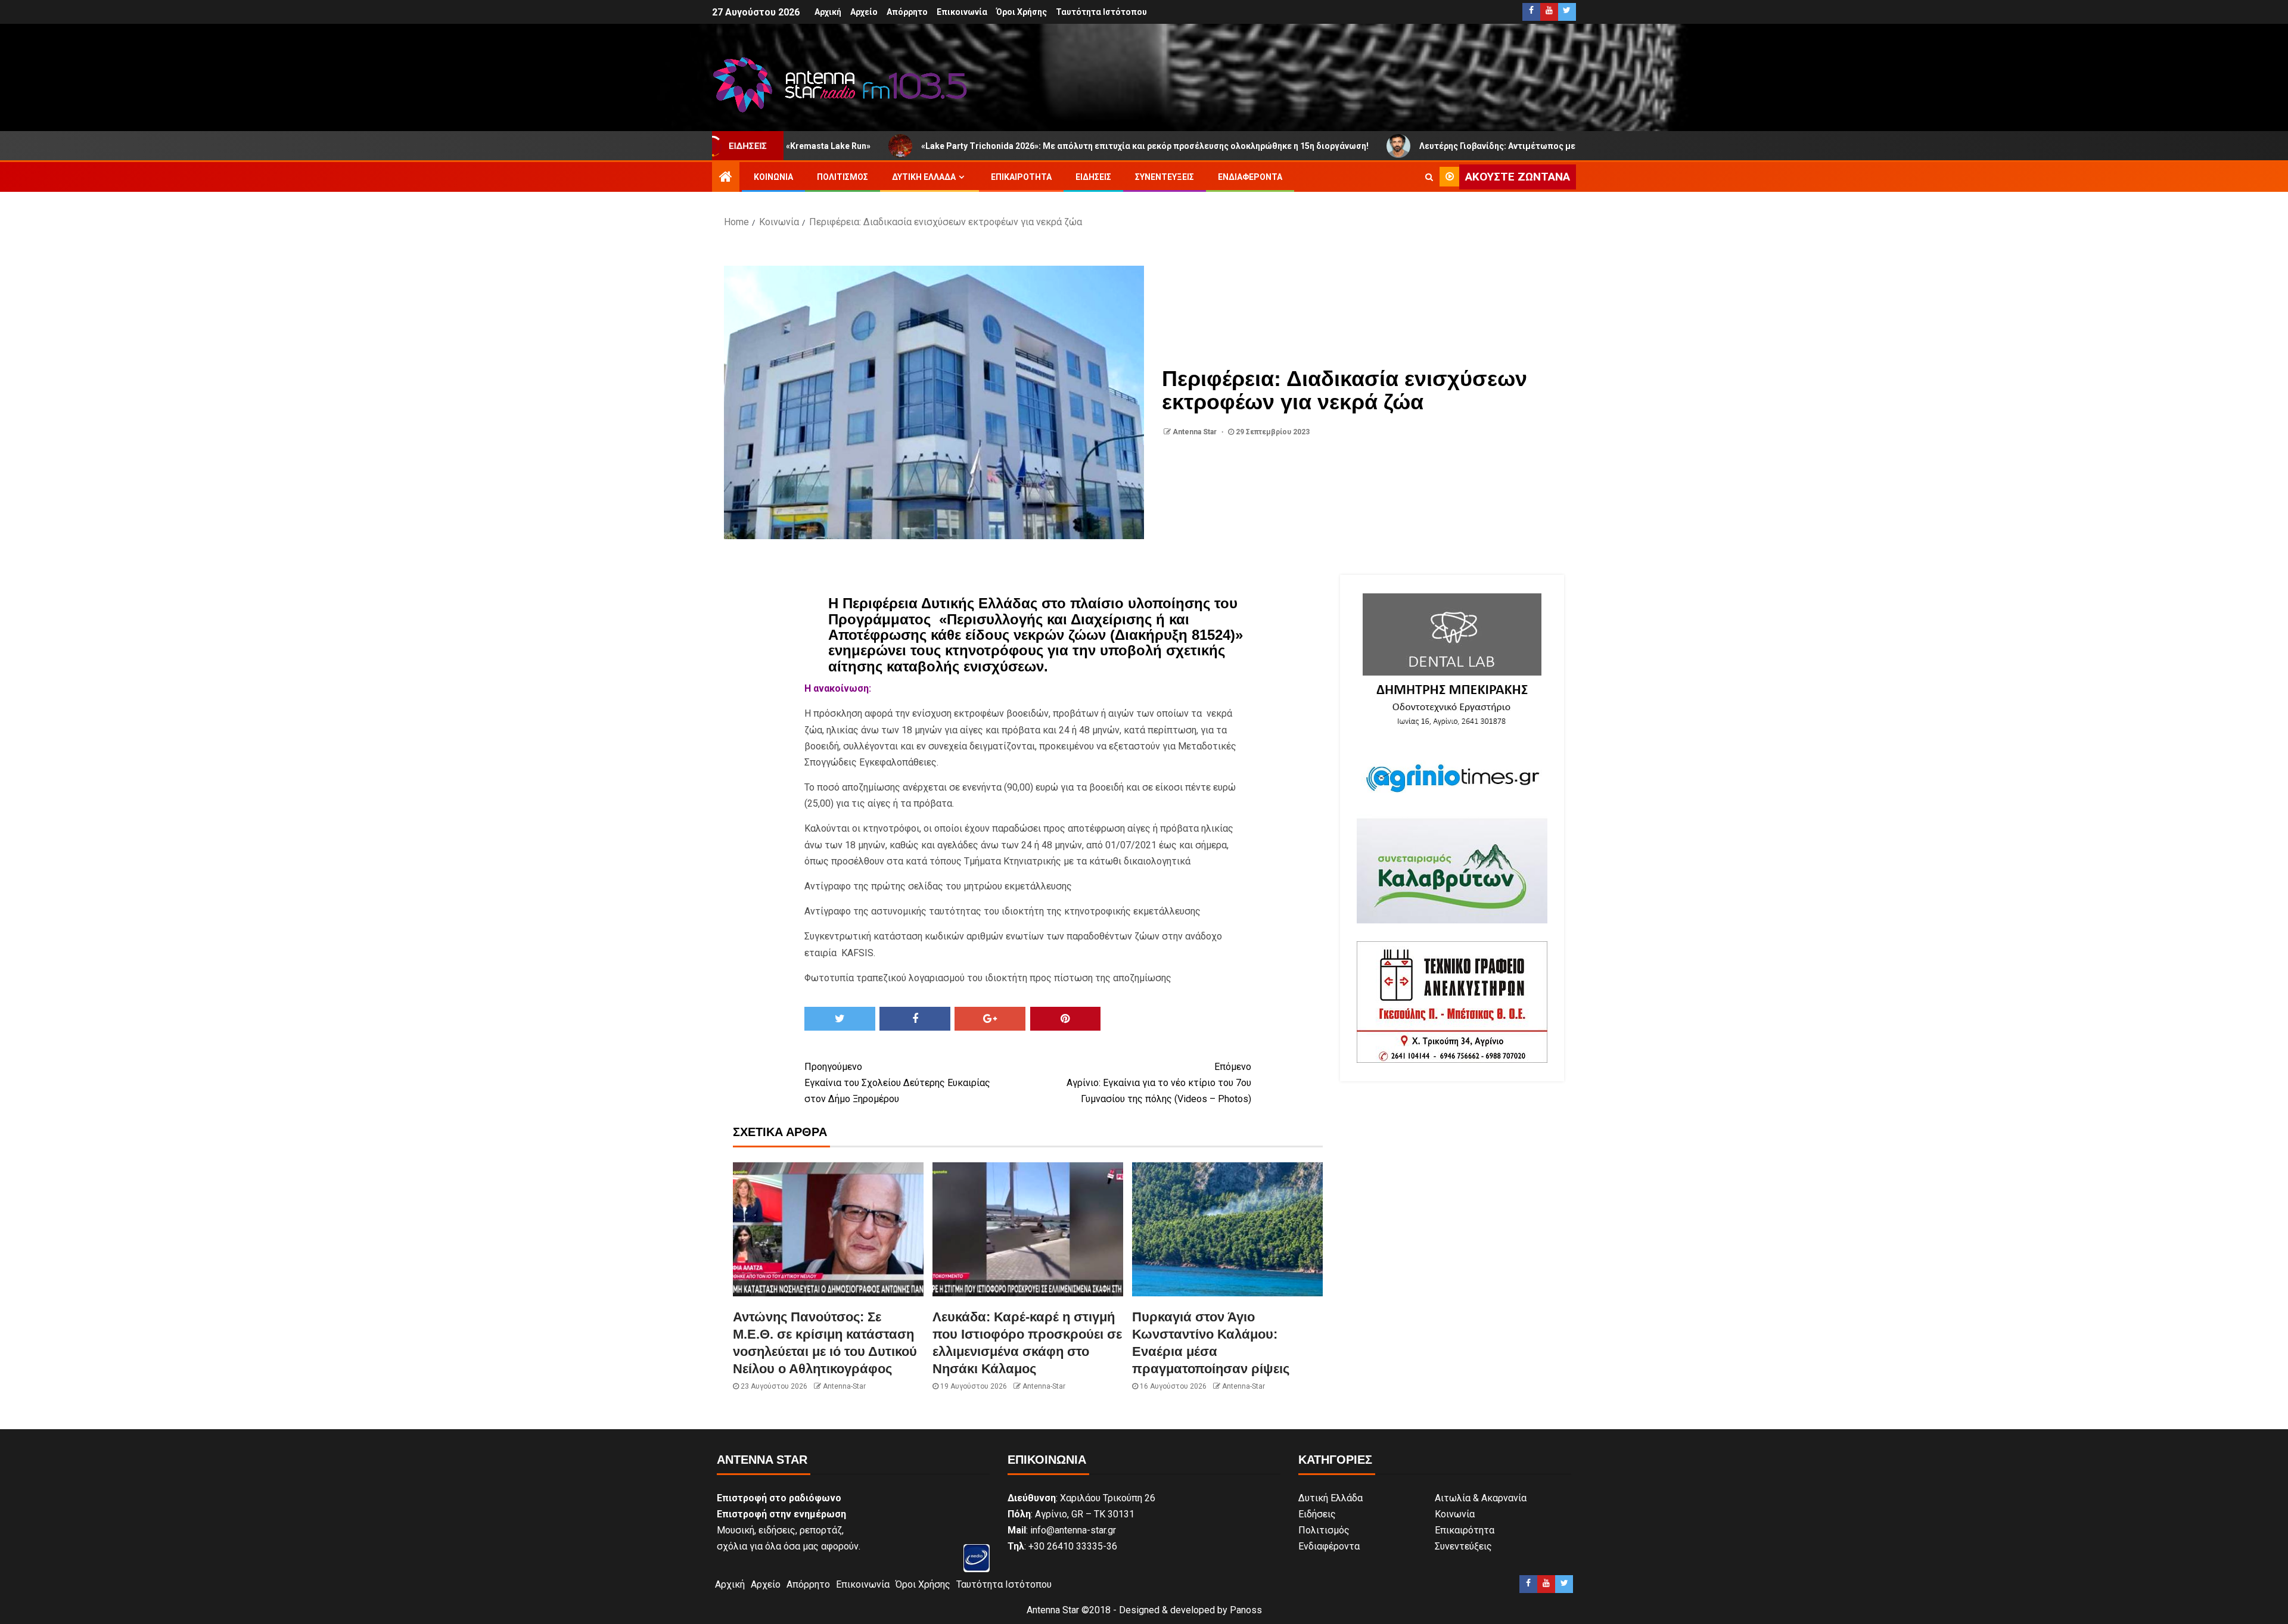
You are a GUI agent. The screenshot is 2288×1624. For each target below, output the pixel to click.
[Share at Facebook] (915, 1019)
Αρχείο (864, 12)
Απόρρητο (907, 12)
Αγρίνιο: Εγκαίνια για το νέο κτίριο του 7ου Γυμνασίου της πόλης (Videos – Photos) (1159, 1083)
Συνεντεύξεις (1165, 177)
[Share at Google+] (990, 1019)
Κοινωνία (773, 177)
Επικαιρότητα (1021, 177)
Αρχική (828, 12)
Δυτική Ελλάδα (924, 177)
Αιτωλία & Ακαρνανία (1481, 1498)
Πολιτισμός (843, 177)
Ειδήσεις (1093, 177)
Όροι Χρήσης (1022, 12)
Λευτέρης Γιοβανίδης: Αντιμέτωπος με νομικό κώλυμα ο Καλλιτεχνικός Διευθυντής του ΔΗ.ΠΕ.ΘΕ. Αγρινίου (1499, 146)
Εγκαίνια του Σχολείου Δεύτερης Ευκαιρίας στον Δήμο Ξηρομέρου (897, 1083)
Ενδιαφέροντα (1250, 177)
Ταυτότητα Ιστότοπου (1101, 12)
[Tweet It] (840, 1019)
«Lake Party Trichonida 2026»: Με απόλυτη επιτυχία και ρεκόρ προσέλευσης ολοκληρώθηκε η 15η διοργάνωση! (1008, 146)
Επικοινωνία (962, 12)
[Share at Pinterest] (1066, 1019)
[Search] (1429, 177)
